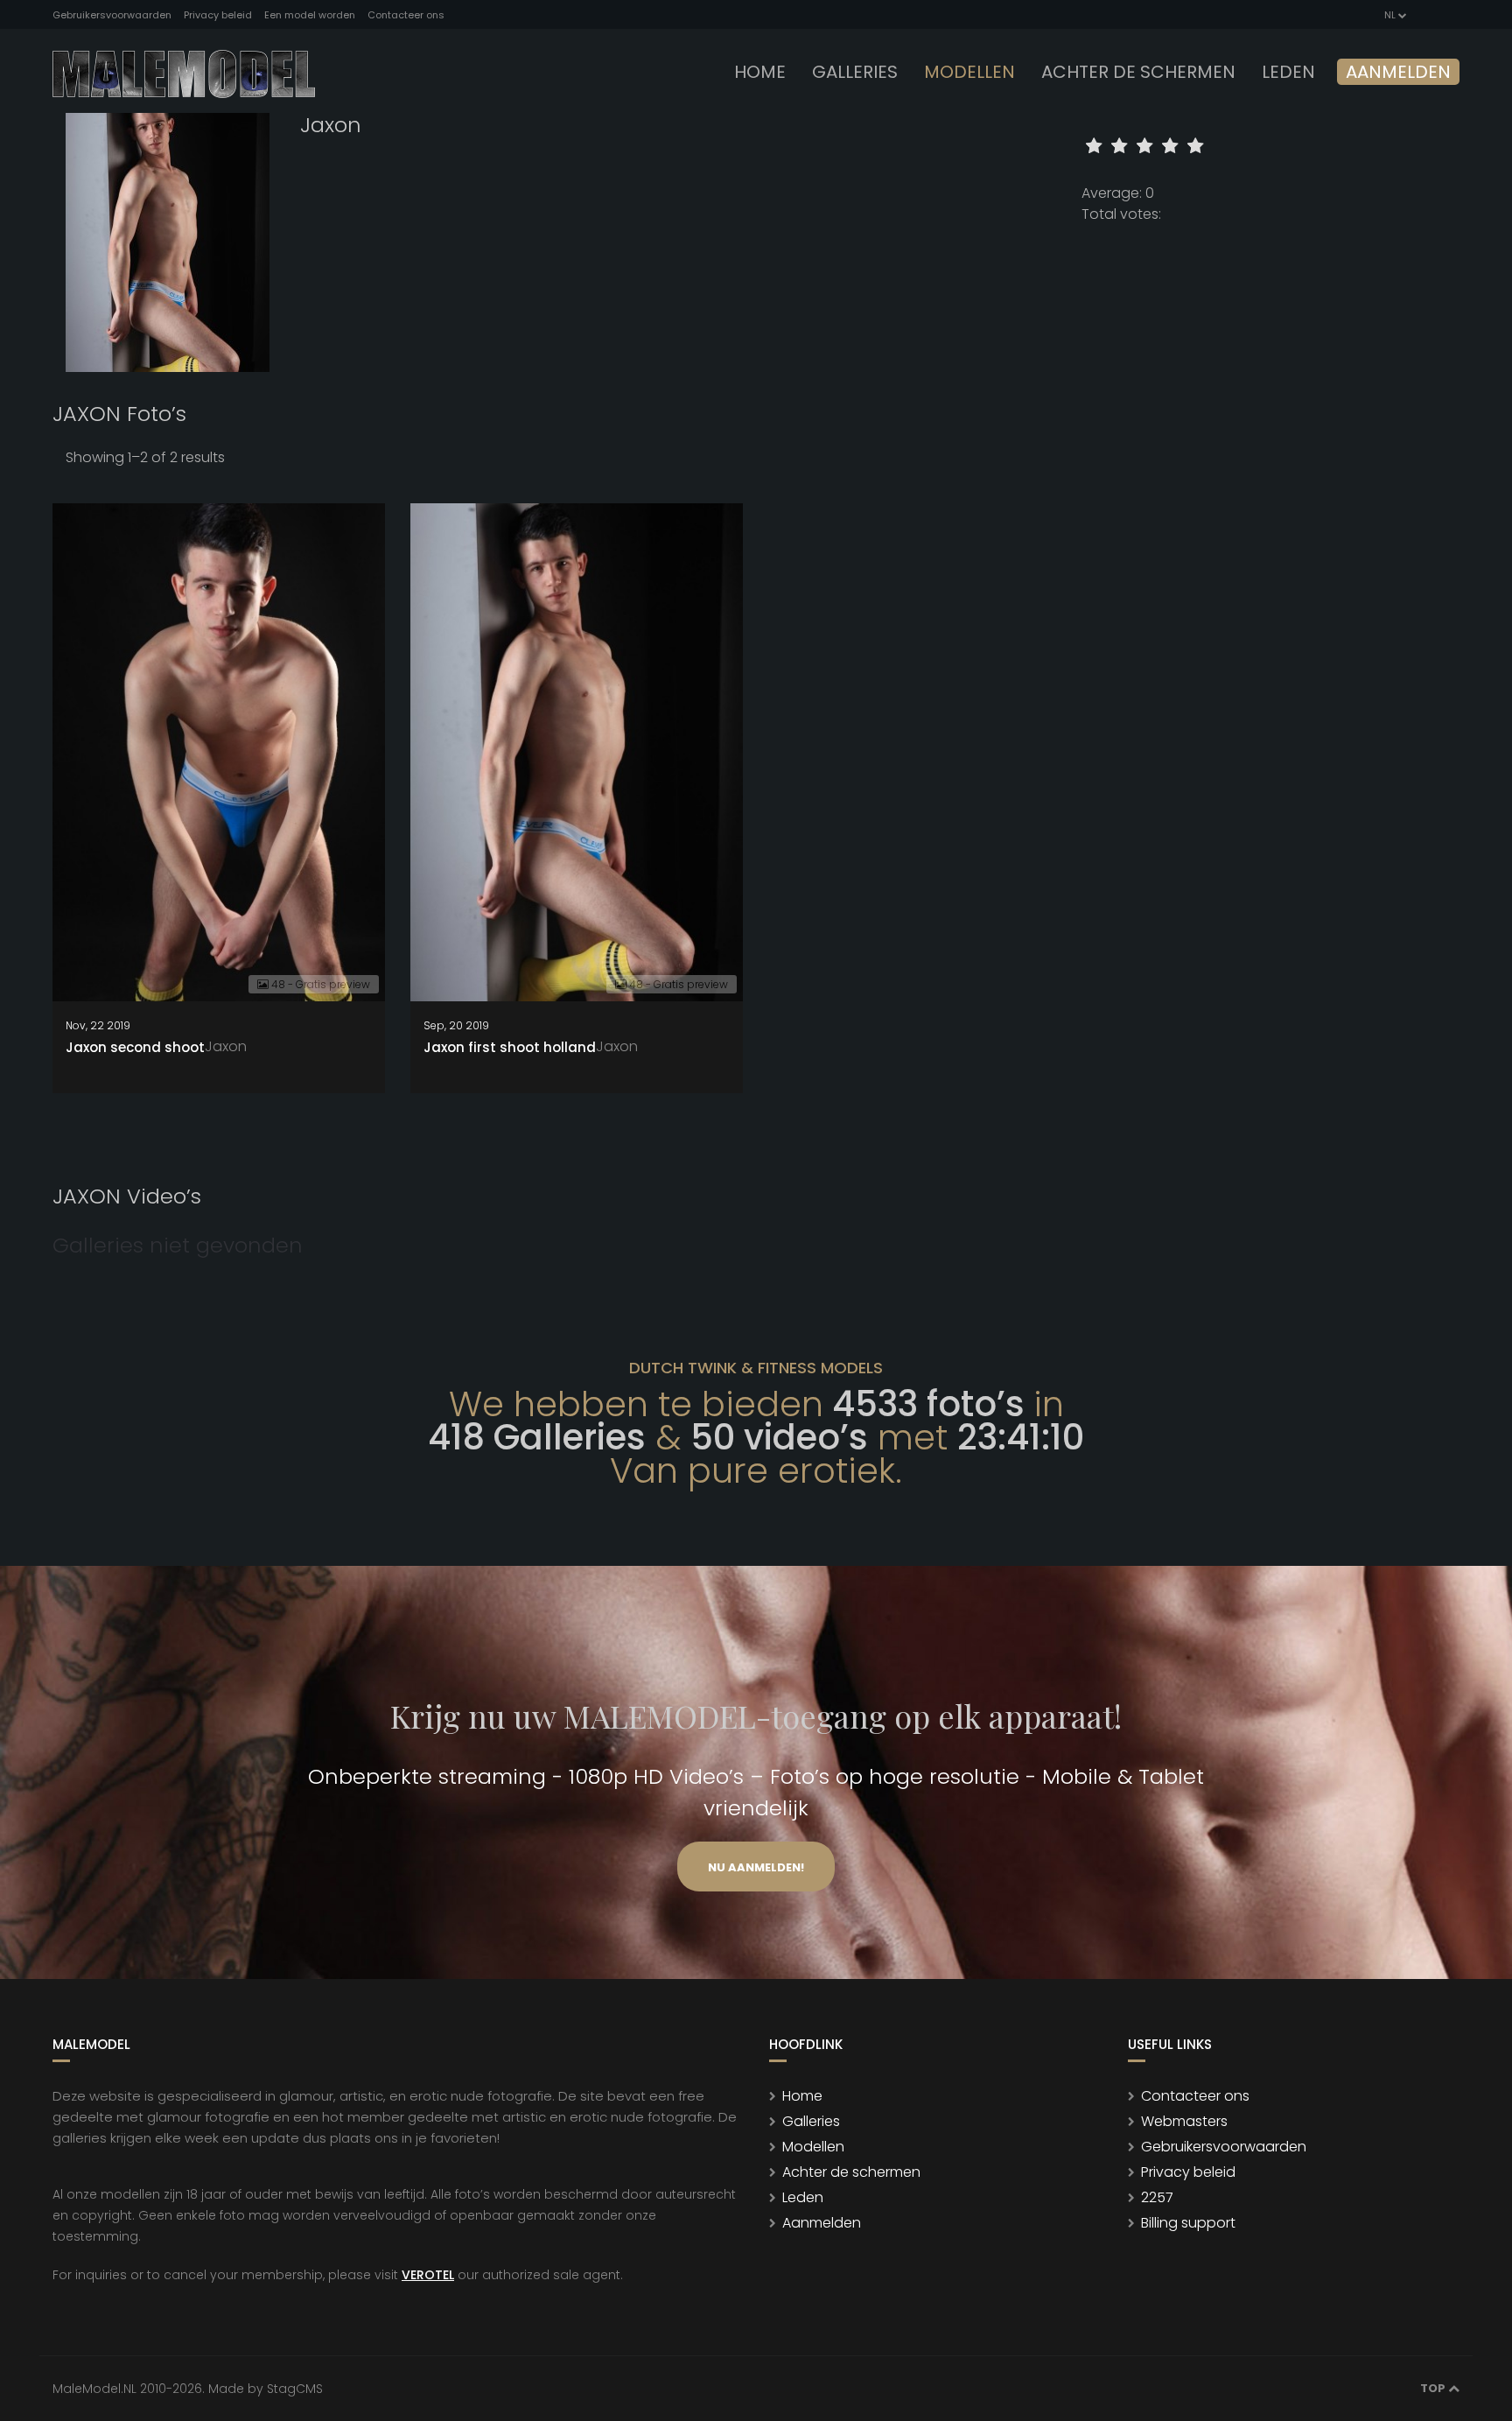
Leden (803, 2197)
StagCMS (295, 2389)
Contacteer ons (406, 15)
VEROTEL (428, 2275)
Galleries (855, 72)
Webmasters (1184, 2121)
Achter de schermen (1138, 72)
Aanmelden (1398, 72)
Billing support (1188, 2223)
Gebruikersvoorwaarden (112, 15)
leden (1288, 72)
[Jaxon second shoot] (219, 752)
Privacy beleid (218, 15)
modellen (969, 72)
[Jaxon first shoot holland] (577, 752)
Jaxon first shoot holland (510, 1047)
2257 (1157, 2197)
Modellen (813, 2147)
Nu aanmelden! (756, 1867)
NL (1390, 15)
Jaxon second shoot (135, 1047)
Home (760, 72)
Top (1434, 2388)
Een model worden (310, 15)
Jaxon (226, 1046)
